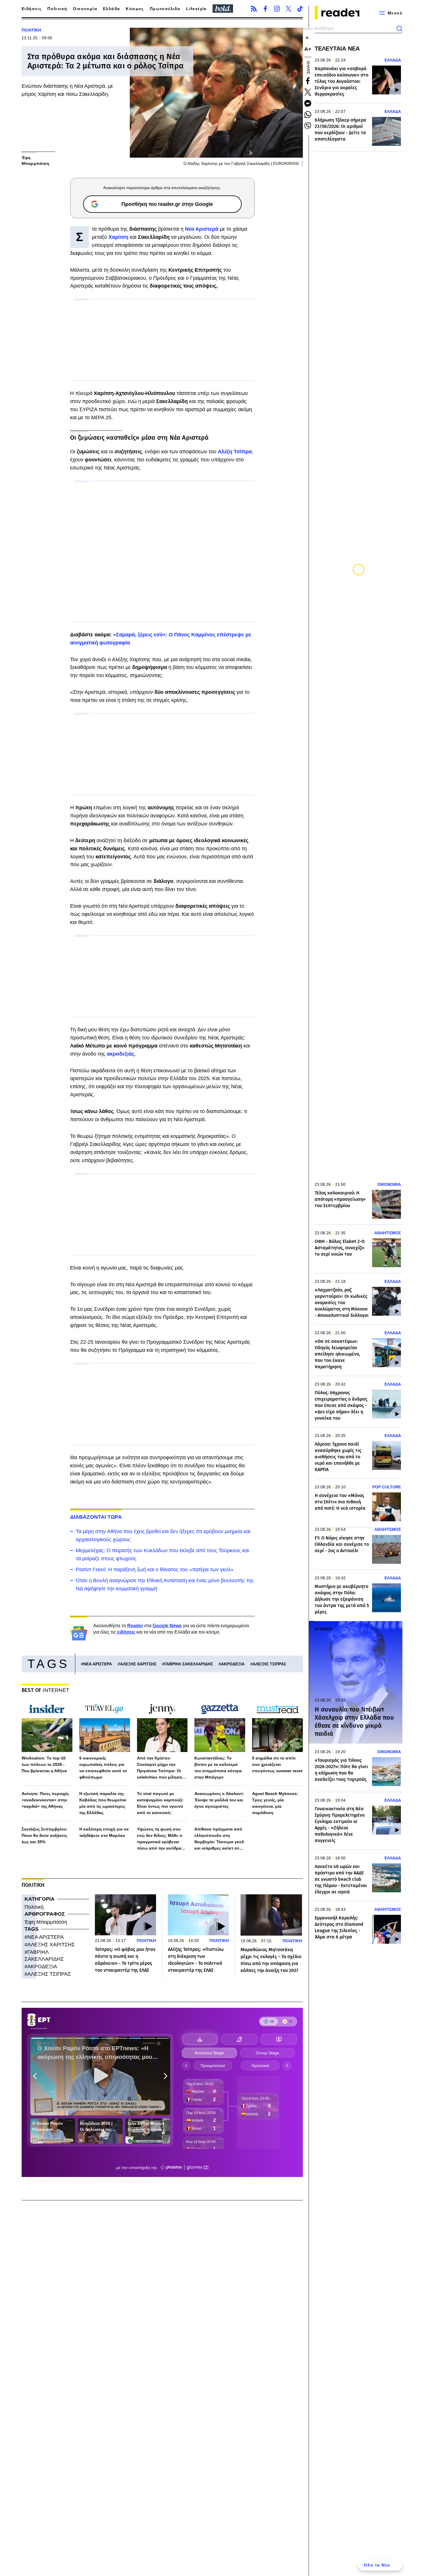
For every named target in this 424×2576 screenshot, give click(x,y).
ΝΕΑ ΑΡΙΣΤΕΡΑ (98, 1664)
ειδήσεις (126, 1632)
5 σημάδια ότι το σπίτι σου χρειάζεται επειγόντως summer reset (277, 1764)
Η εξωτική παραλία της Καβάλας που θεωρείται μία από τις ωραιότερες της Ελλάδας (103, 1803)
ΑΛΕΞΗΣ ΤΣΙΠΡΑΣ (269, 1664)
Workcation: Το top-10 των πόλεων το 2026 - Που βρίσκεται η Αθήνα (44, 1764)
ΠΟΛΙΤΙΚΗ (31, 30)
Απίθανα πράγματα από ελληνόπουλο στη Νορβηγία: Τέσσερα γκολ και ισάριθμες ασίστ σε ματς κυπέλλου (219, 1839)
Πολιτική (57, 9)
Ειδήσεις (32, 9)
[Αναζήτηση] (399, 29)
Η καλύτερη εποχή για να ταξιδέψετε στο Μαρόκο (104, 1832)
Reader (135, 1626)
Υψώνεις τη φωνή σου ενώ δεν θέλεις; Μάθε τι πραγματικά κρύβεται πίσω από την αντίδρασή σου (162, 1839)
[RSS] (254, 9)
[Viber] (308, 126)
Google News (167, 1626)
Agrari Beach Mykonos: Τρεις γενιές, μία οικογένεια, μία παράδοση (275, 1803)
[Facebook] (265, 9)
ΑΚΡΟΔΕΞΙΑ (233, 1664)
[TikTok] (300, 9)
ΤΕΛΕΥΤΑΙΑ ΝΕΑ (337, 49)
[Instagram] (277, 9)
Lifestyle (196, 9)
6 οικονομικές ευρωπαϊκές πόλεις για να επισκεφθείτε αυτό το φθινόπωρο (103, 1768)
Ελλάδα (111, 9)
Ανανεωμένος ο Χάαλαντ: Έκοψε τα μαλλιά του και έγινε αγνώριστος (219, 1800)
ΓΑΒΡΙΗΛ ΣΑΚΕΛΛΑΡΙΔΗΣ (189, 1664)
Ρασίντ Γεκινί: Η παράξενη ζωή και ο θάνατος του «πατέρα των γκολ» (155, 1570)
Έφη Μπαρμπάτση (46, 1922)
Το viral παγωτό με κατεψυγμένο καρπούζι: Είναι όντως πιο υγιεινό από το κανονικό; (160, 1803)
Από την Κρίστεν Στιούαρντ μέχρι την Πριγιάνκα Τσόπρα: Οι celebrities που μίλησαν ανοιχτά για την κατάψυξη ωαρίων (162, 1768)
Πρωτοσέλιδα (165, 9)
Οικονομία (85, 9)
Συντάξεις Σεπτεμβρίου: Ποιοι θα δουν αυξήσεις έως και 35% (45, 1835)
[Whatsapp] (308, 115)
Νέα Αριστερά (202, 229)
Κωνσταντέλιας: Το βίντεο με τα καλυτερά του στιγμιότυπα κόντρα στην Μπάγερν (218, 1768)
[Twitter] (288, 9)
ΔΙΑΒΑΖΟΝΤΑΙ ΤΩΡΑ (96, 1517)
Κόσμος (135, 9)
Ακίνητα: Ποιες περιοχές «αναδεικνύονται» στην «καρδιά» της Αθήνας (45, 1800)
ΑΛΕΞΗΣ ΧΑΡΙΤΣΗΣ (138, 1664)
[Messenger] (308, 103)
